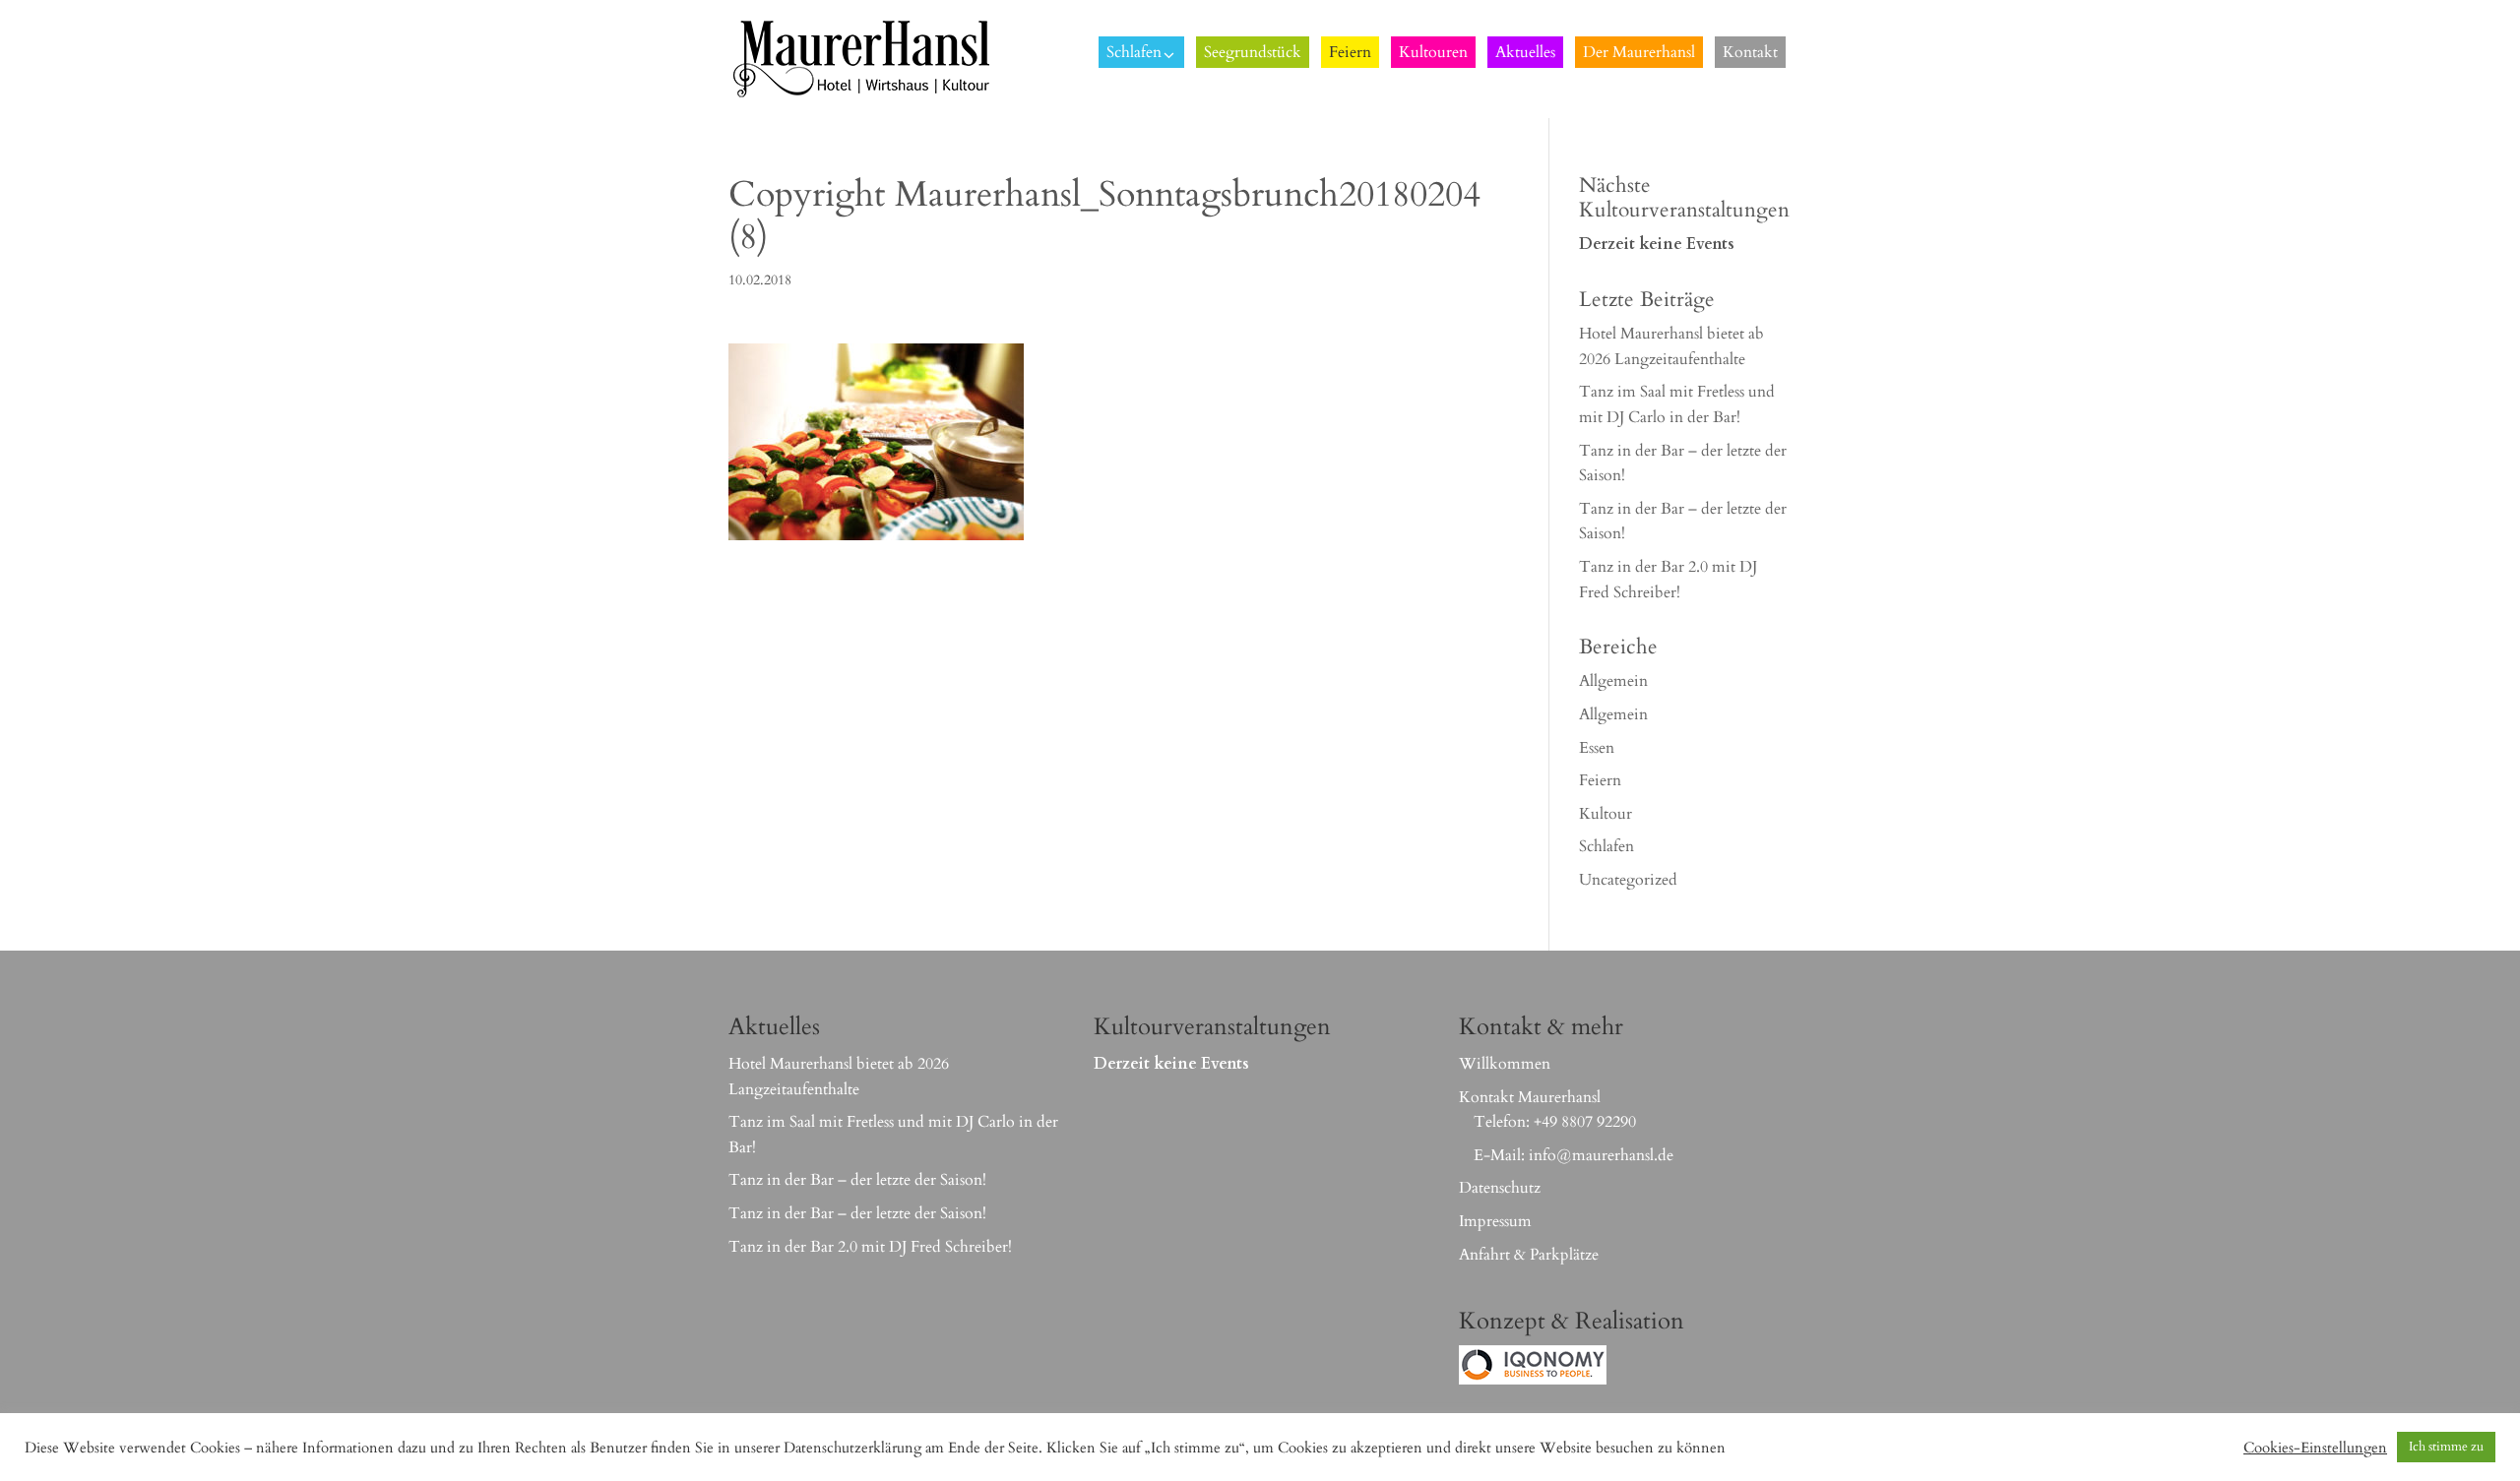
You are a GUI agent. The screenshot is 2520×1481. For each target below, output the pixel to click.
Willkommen (1505, 1064)
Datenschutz (1500, 1188)
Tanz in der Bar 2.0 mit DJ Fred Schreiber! (870, 1247)
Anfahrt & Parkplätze (1529, 1255)
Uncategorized (1628, 880)
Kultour (1606, 814)
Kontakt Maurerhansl (1530, 1097)
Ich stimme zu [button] (2446, 1447)
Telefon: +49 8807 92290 (1555, 1122)
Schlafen (1606, 846)
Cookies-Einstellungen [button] (2315, 1448)
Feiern (1600, 780)
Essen (1597, 748)
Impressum (1495, 1221)
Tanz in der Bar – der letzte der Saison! (857, 1180)
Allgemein (1613, 681)
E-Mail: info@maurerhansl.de (1574, 1155)
